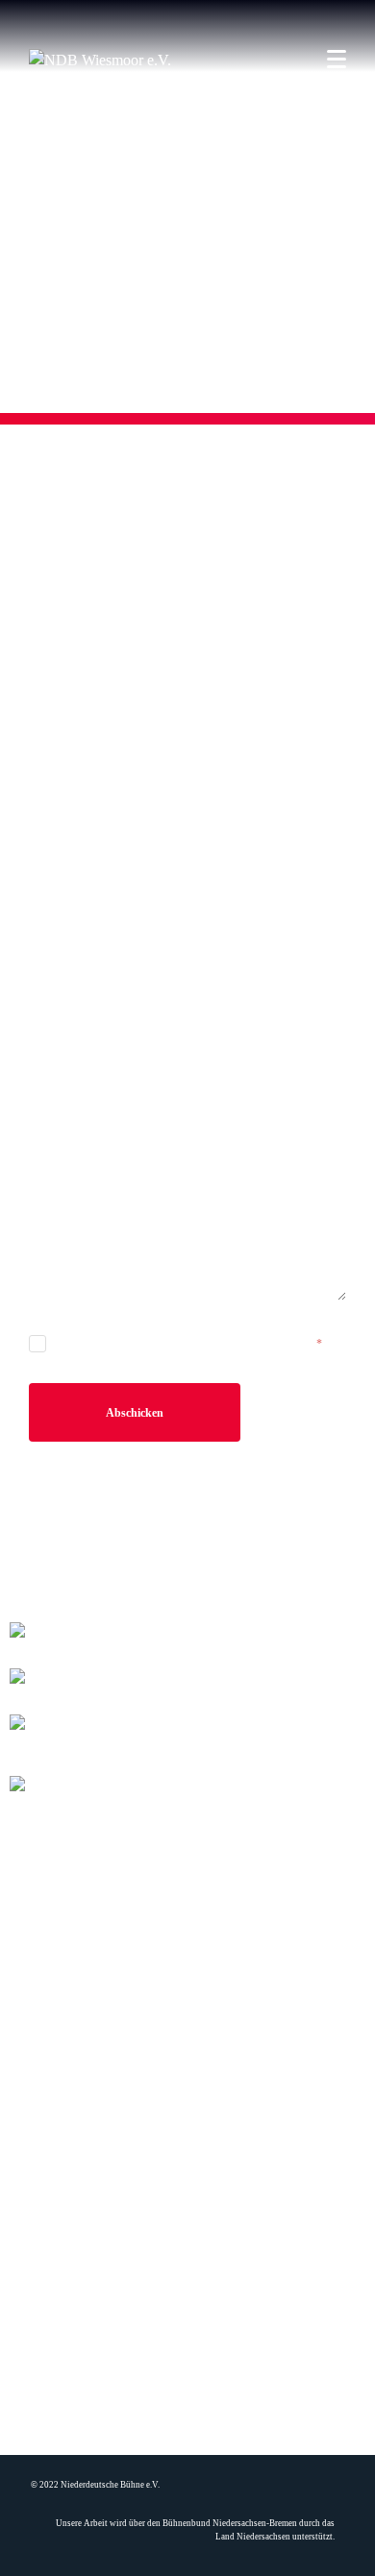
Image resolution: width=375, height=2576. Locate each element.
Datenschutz (187, 2320)
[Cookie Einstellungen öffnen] (35, 2552)
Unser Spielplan (187, 2236)
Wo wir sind (187, 2297)
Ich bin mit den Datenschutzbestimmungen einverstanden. (186, 1344)
